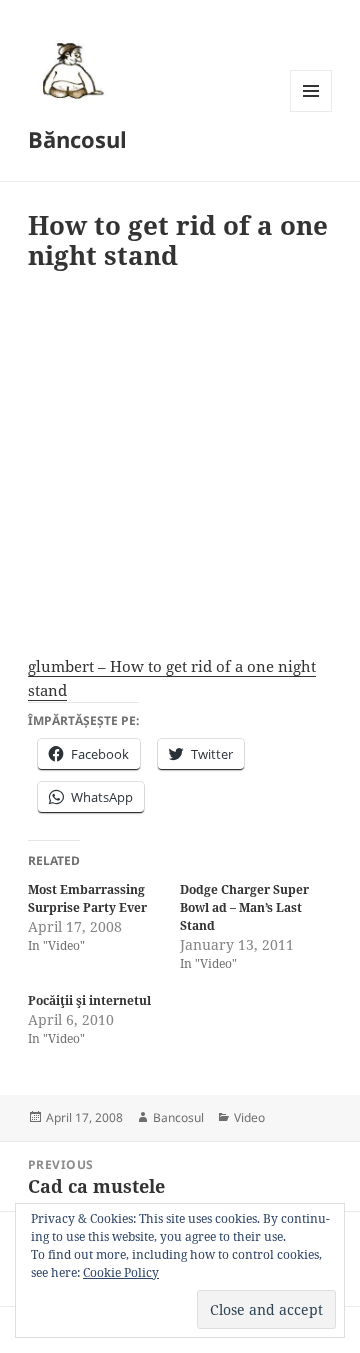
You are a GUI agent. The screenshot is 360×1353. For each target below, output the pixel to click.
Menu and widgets (311, 111)
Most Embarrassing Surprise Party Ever (87, 898)
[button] (70, 70)
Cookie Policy (121, 1272)
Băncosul (77, 139)
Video (249, 1117)
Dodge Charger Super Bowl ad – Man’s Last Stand (244, 907)
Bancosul (178, 1117)
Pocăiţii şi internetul (89, 1000)
